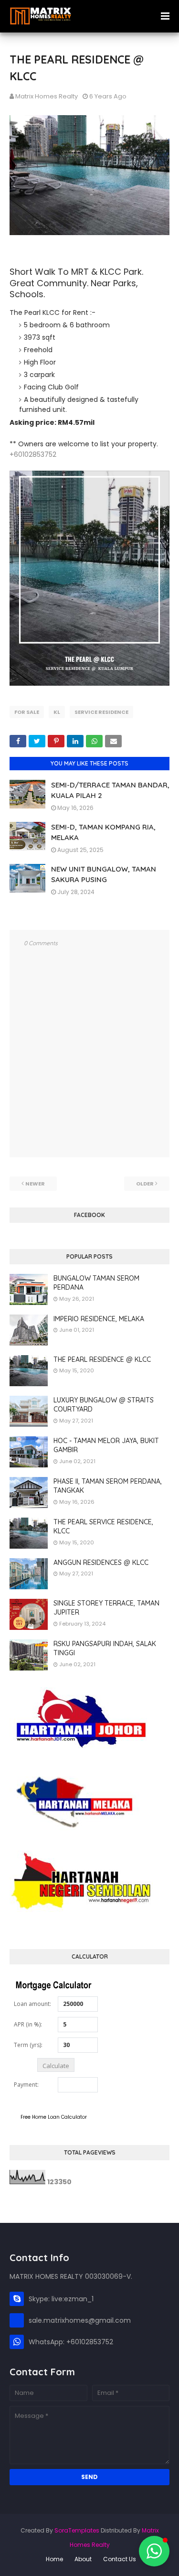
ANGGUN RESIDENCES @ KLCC (101, 1563)
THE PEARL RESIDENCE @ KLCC (102, 1359)
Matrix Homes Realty (47, 96)
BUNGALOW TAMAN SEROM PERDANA (96, 1283)
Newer (35, 1184)
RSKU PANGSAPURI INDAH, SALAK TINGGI (105, 1649)
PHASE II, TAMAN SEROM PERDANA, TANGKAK (108, 1486)
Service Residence (101, 712)
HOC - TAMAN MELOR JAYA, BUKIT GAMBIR (106, 1445)
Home (54, 2559)
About (83, 2559)
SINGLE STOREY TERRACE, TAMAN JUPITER (106, 1608)
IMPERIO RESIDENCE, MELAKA (99, 1319)
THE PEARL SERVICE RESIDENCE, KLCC (103, 1527)
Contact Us (120, 2559)
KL (57, 712)
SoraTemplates (77, 2530)
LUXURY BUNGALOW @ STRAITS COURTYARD (104, 1405)
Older (145, 1184)
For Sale (27, 712)
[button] (154, 2551)
